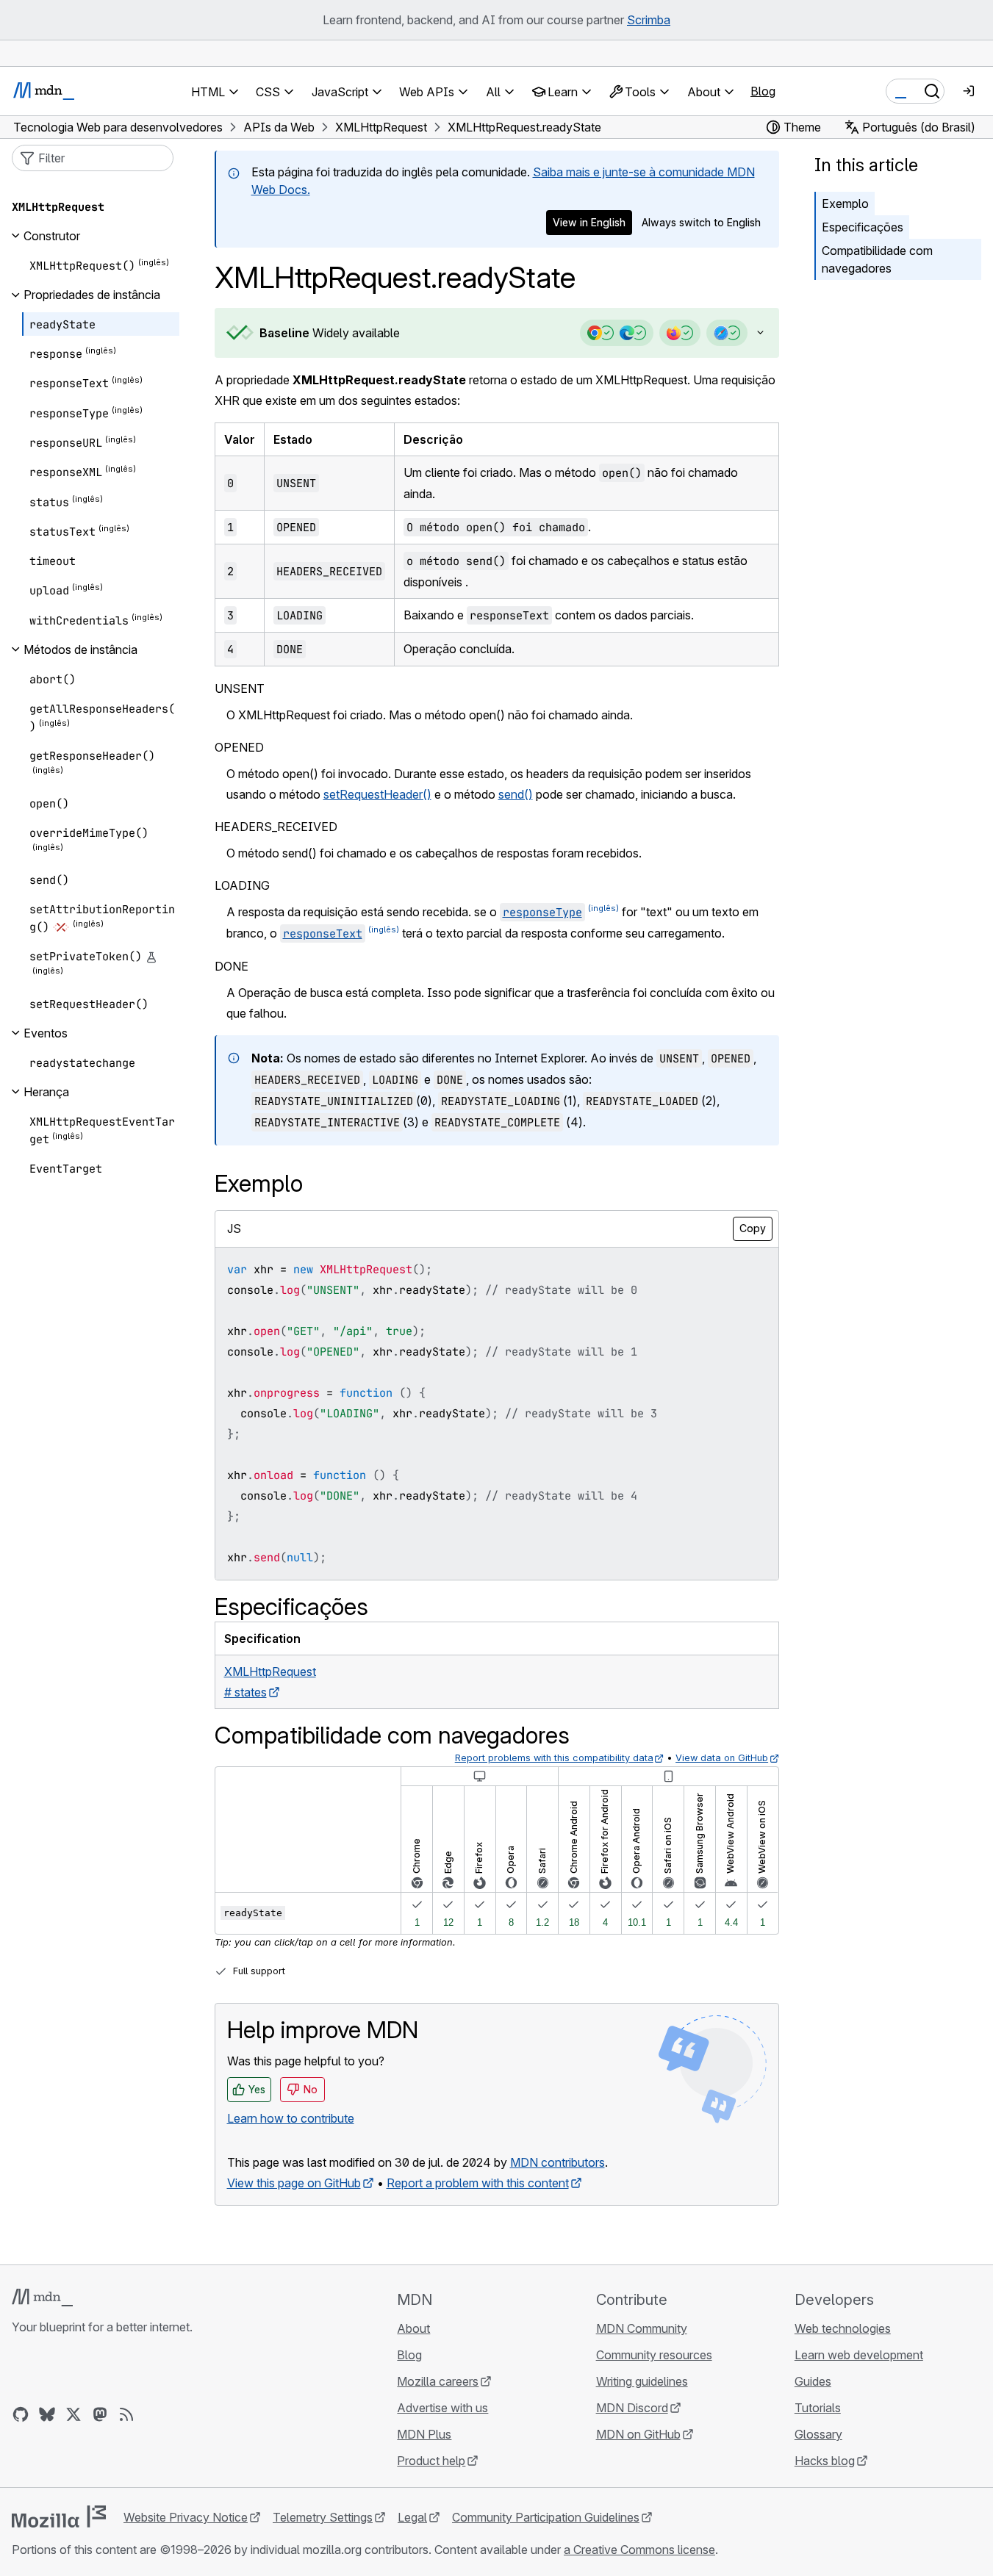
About (413, 2328)
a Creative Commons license (639, 2550)
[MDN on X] (74, 2414)
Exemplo (845, 204)
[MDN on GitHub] (21, 2414)
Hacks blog (825, 2461)
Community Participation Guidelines (546, 2517)
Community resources (654, 2355)
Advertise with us (442, 2408)
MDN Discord (632, 2408)
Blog (763, 91)
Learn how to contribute (291, 2118)
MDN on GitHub (638, 2434)
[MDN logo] (42, 2298)
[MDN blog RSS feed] (126, 2414)
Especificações (863, 227)
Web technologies (843, 2328)
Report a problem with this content (478, 2183)
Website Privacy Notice (186, 2517)
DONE (232, 966)
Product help (431, 2461)
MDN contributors (558, 2162)
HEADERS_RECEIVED (276, 827)
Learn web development (859, 2355)
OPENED (239, 747)
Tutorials (818, 2408)
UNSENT (240, 688)
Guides (813, 2381)
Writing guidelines (642, 2381)
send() (516, 794)
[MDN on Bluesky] (47, 2414)
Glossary (818, 2434)
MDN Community (642, 2328)
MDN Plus (424, 2434)
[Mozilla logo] (59, 2516)
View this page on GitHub (294, 2183)
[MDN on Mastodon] (100, 2414)
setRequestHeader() (377, 794)
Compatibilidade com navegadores (877, 259)
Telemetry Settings (323, 2517)
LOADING (242, 885)
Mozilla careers (438, 2381)
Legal (412, 2517)
